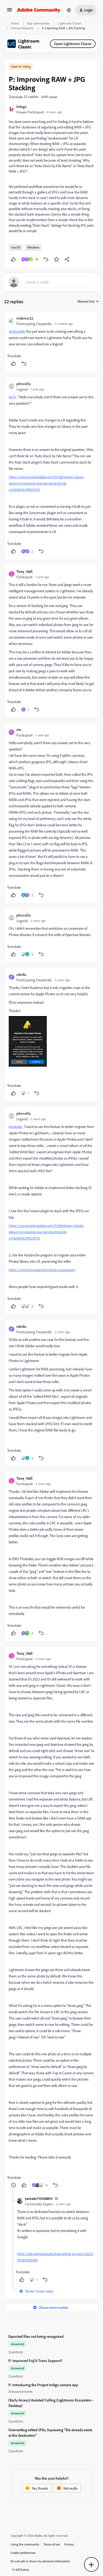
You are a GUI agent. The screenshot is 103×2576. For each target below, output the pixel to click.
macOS (16, 247)
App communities (39, 23)
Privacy (69, 2544)
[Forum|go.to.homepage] (39, 10)
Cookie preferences (23, 2553)
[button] (10, 11)
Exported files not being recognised (36, 2336)
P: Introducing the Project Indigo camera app (43, 2385)
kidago (21, 106)
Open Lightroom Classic (73, 44)
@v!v (12, 397)
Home (15, 23)
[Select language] (69, 10)
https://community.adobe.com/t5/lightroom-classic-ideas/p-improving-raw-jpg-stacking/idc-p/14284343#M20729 (47, 483)
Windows (33, 247)
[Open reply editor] (51, 282)
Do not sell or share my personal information (40, 2561)
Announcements (20, 2391)
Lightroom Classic (70, 23)
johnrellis (24, 384)
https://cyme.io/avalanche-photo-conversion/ (42, 1270)
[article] (51, 342)
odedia (21, 974)
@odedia (15, 1127)
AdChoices (22, 2570)
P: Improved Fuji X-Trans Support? (35, 2361)
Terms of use (52, 2544)
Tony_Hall (24, 571)
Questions (16, 2352)
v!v (19, 730)
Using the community (25, 2544)
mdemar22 (25, 318)
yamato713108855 (39, 2198)
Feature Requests (22, 28)
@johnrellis (17, 331)
